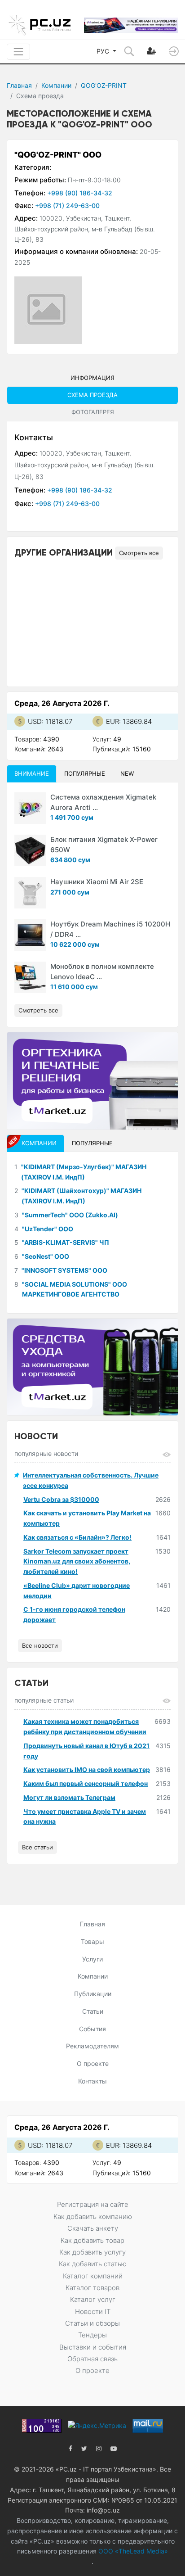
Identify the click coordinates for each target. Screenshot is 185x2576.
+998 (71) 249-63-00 (67, 206)
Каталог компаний (93, 2276)
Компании (56, 85)
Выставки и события (93, 2347)
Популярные (85, 773)
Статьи (93, 2011)
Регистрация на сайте (93, 2204)
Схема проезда (92, 395)
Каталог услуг (93, 2299)
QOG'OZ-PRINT (104, 85)
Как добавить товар (92, 2240)
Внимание (32, 773)
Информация (92, 378)
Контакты (92, 2081)
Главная (19, 85)
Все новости (40, 1645)
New (127, 773)
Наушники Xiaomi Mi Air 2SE (97, 882)
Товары (92, 1941)
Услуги (92, 1959)
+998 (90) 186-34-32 (80, 193)
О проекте (93, 2063)
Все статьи (37, 1847)
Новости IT (93, 2312)
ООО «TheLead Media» (132, 2551)
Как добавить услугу (92, 2252)
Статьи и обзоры (92, 2323)
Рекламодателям (92, 2046)
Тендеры (92, 2335)
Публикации (93, 1994)
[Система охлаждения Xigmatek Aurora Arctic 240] (30, 808)
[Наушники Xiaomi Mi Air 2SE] (30, 893)
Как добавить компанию (93, 2217)
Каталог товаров (92, 2288)
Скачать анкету (93, 2228)
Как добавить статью (93, 2264)
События (92, 2029)
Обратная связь (92, 2359)
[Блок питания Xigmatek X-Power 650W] (30, 850)
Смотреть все (139, 553)
